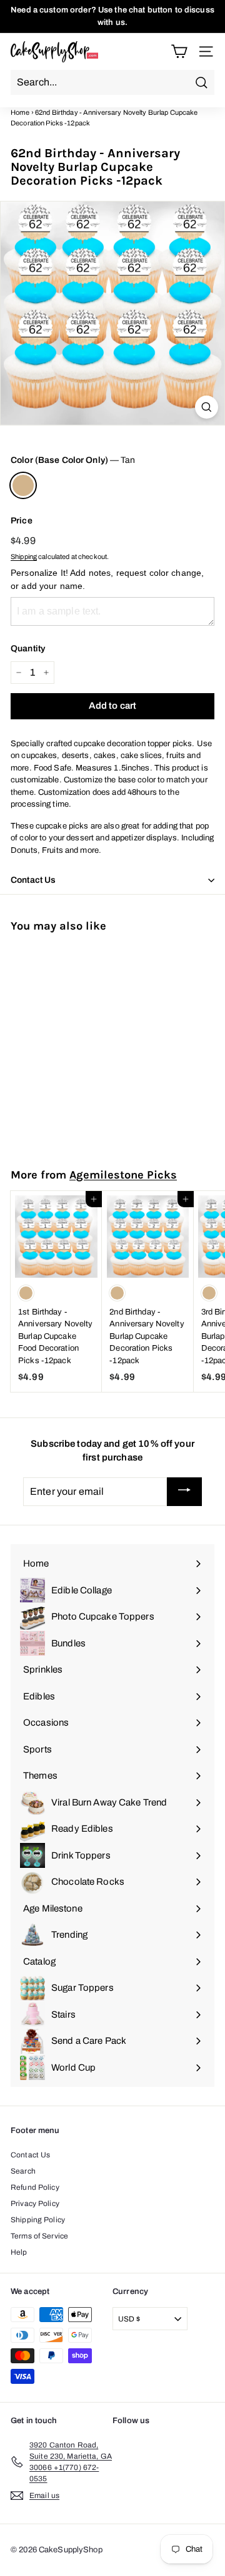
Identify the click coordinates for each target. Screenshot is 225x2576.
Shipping (24, 557)
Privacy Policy (35, 2204)
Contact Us (30, 2155)
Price (22, 521)
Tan (23, 485)
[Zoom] (207, 407)
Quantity (28, 649)
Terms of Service (39, 2236)
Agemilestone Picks (123, 1175)
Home (20, 112)
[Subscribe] (184, 1492)
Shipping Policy (38, 2220)
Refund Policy (35, 2187)
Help (19, 2252)
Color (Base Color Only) (73, 460)
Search (23, 2171)
